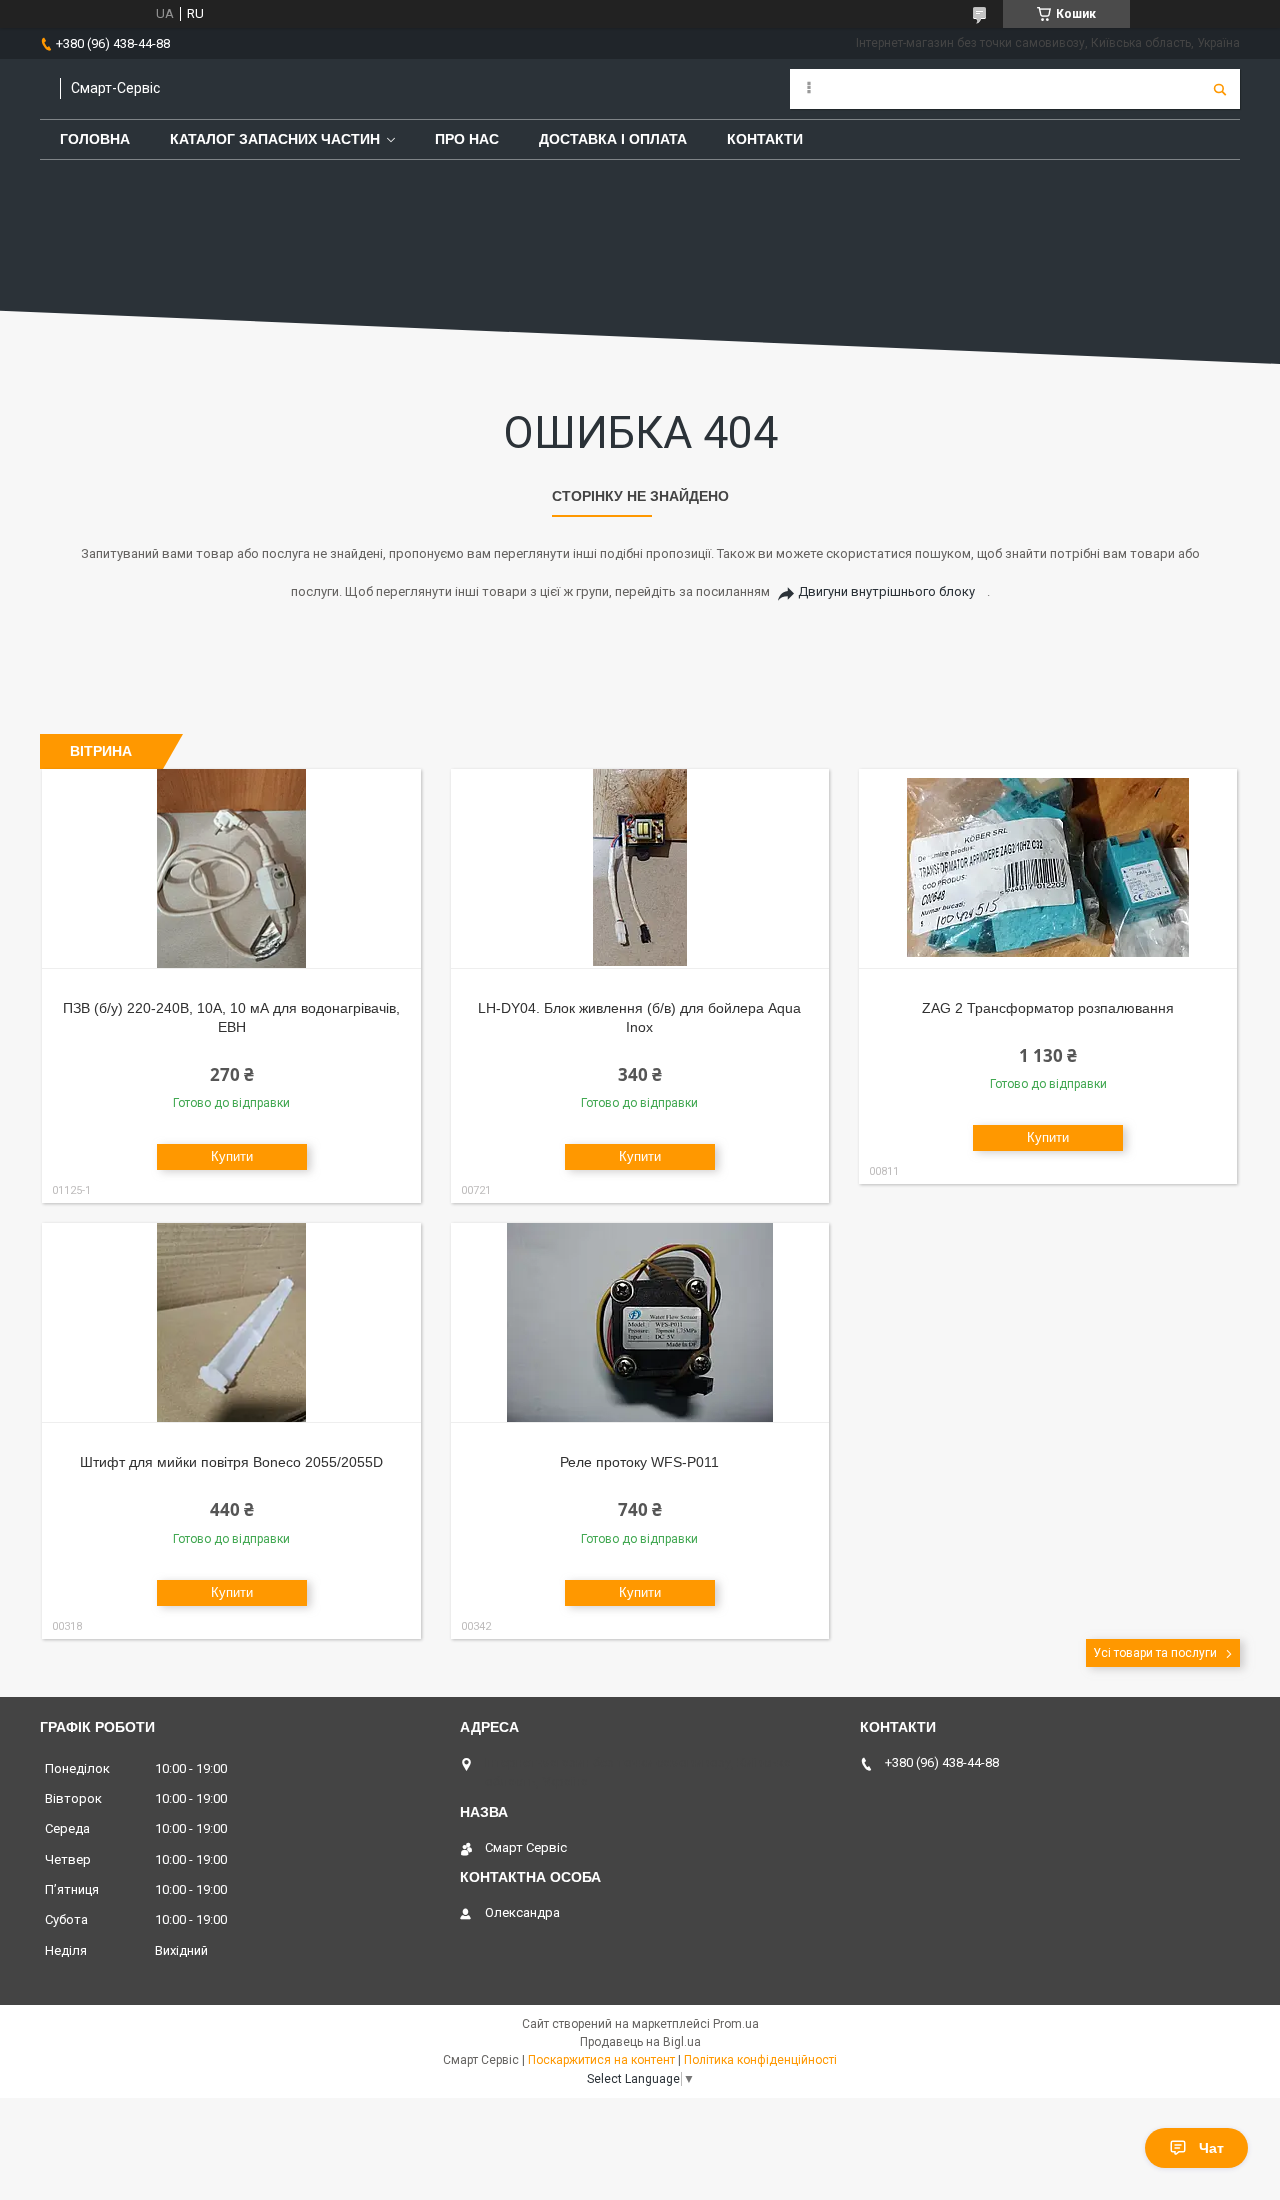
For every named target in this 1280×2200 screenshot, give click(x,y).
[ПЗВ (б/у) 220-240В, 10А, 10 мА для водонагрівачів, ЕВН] (231, 869)
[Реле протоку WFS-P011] (640, 1323)
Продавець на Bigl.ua (640, 2042)
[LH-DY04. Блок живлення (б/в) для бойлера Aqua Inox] (640, 869)
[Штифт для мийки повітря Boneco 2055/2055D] (231, 1323)
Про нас (467, 139)
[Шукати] (1220, 89)
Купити (232, 1156)
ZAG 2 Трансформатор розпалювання (1048, 1008)
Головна (95, 139)
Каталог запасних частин (275, 139)
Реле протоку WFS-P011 (639, 1462)
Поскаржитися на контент (601, 2060)
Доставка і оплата (613, 139)
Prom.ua (736, 2024)
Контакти (765, 139)
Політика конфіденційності (760, 2060)
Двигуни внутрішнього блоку (886, 591)
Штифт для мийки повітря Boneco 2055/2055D (231, 1462)
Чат (1211, 2148)
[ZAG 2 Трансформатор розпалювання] (1048, 869)
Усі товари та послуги (1155, 1653)
